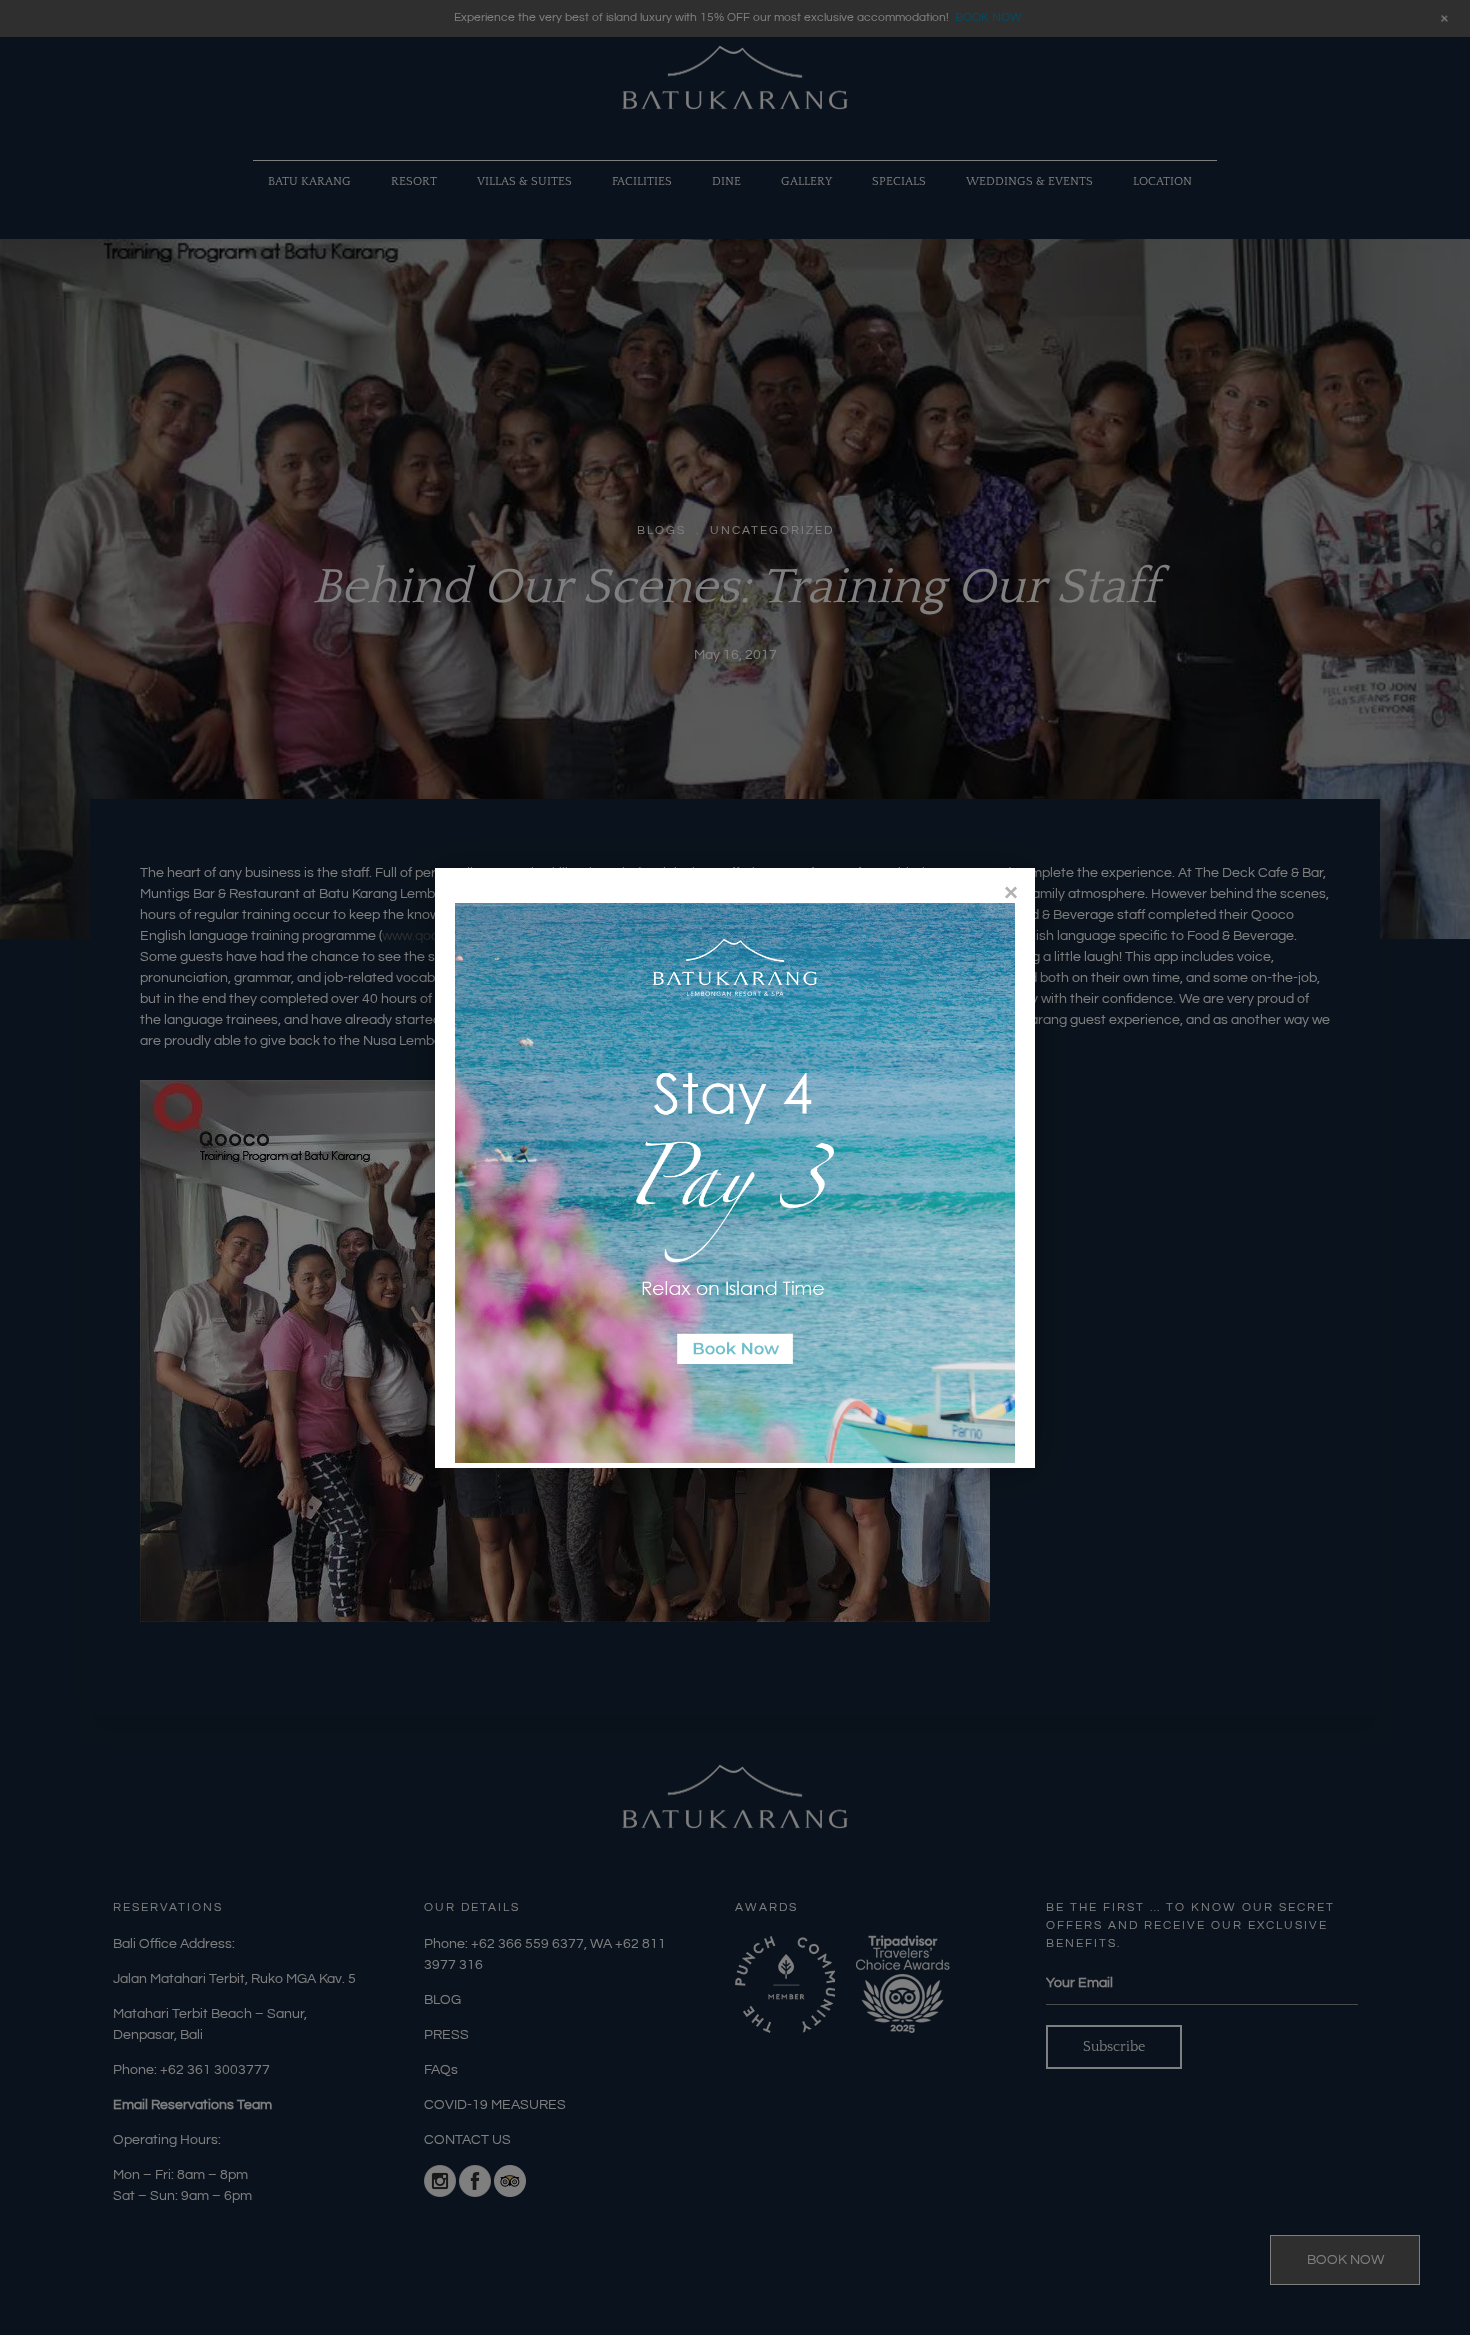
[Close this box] (1010, 892)
